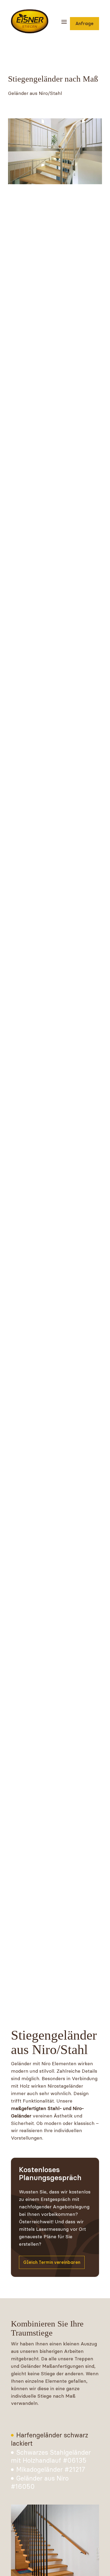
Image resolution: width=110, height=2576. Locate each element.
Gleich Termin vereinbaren (52, 2262)
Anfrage (85, 24)
